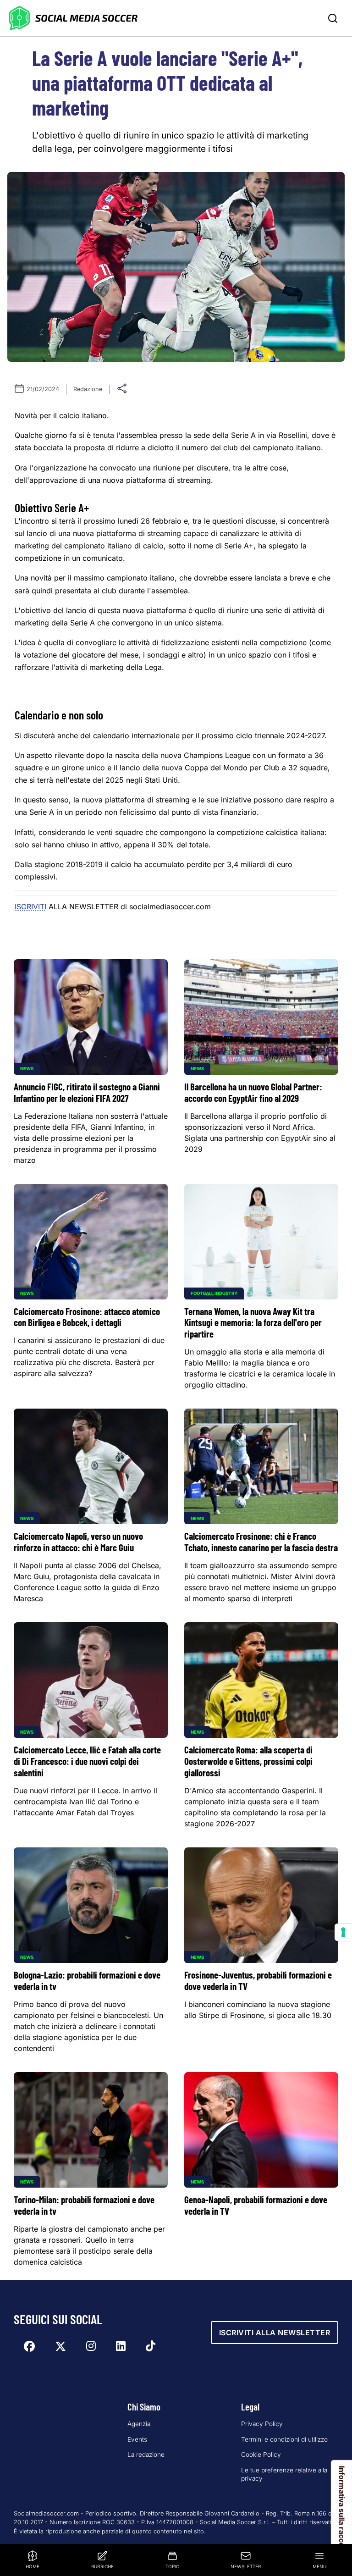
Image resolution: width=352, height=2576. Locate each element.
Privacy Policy (262, 2424)
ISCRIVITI (30, 907)
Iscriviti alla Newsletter (275, 2333)
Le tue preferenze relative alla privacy (284, 2474)
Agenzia (139, 2424)
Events (137, 2439)
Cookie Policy (261, 2454)
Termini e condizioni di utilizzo (284, 2439)
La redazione (146, 2454)
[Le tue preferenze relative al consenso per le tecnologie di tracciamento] (343, 1932)
